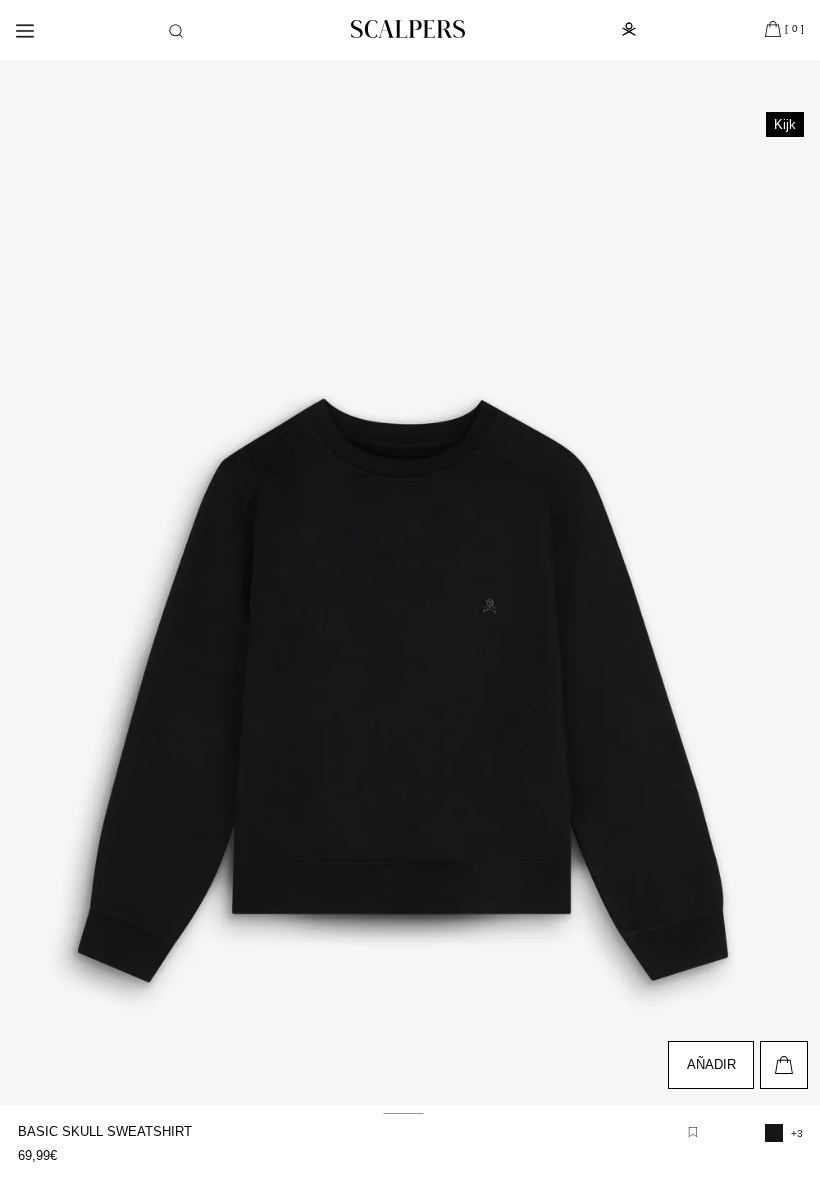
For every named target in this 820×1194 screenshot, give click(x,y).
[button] (176, 31)
